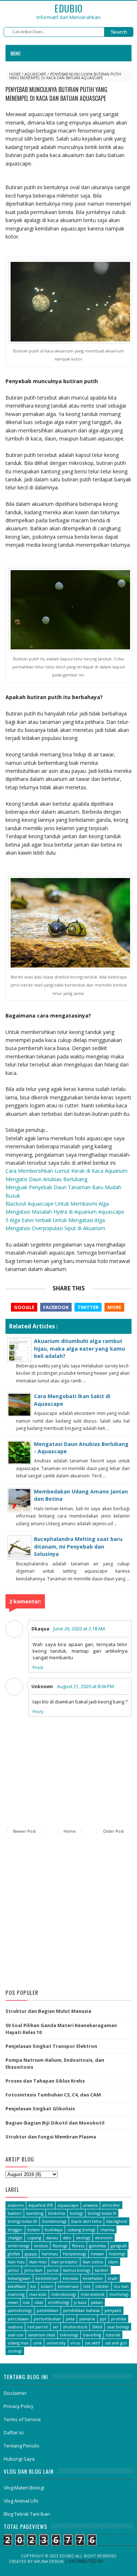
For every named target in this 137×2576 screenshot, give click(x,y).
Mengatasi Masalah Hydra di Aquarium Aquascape (65, 1212)
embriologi (18, 2246)
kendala (71, 2278)
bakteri (15, 2213)
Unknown (42, 1686)
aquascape (35, 74)
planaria (87, 2319)
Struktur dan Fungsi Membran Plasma (51, 2137)
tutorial (113, 2335)
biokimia (57, 2213)
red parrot (38, 2327)
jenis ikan (33, 2270)
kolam (47, 2286)
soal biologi (118, 2327)
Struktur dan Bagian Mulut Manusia (48, 2011)
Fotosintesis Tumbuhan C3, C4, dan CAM (53, 2095)
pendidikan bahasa (81, 2310)
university (56, 2343)
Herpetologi (75, 2254)
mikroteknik (93, 2294)
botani (34, 2230)
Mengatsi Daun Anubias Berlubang (46, 1179)
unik (37, 2343)
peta (70, 2319)
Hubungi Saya (19, 2459)
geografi (119, 2246)
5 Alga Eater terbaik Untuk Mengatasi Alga (55, 1220)
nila (26, 2302)
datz (67, 2238)
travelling (92, 2335)
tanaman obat (42, 2335)
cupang (34, 2238)
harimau (50, 2254)
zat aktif (92, 2343)
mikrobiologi (64, 2294)
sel (55, 2327)
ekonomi (104, 2238)
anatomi (16, 2205)
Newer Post (24, 1831)
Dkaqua (40, 1629)
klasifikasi (17, 2286)
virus (75, 2343)
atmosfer (111, 2205)
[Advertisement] (68, 1913)
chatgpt (15, 2238)
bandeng (35, 2213)
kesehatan (93, 2278)
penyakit (113, 2310)
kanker (102, 2270)
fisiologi (60, 2246)
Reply (38, 1667)
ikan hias (16, 2262)
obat (39, 2302)
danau (52, 2238)
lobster (102, 2286)
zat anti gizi (116, 2343)
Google (24, 1307)
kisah (113, 2278)
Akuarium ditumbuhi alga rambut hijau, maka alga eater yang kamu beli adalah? (79, 1348)
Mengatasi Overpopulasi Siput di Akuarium (55, 1228)
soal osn (16, 2335)
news (13, 2302)
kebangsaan (19, 2278)
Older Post (113, 1831)
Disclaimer (15, 2393)
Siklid (97, 2327)
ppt (103, 2319)
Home (15, 74)
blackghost (117, 2221)
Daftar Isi (14, 2432)
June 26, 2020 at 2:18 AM (79, 1629)
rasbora (15, 2327)
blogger (15, 2230)
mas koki (38, 2294)
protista (119, 2319)
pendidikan (47, 2310)
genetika (98, 2246)
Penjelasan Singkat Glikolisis (40, 2108)
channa (107, 2230)
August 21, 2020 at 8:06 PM (85, 1686)
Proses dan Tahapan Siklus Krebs (45, 2081)
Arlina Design (49, 2561)
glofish (14, 2254)
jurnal (53, 2270)
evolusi (41, 2246)
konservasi (68, 2286)
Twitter (88, 1307)
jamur (14, 2270)
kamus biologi (77, 2270)
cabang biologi (81, 2230)
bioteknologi (54, 2221)
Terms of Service (22, 2419)
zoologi (15, 2351)
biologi (76, 2213)
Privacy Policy (19, 2406)
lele (87, 2286)
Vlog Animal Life (21, 2501)
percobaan (18, 2319)
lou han (121, 2286)
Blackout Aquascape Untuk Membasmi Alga (57, 1204)
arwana (90, 2205)
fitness (78, 2246)
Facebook (56, 1307)
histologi (117, 2254)
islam (113, 2262)
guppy (31, 2254)
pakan (97, 2302)
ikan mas (38, 2262)
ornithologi (59, 2302)
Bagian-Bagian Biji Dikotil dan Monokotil (55, 2123)
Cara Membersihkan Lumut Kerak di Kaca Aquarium (66, 1171)
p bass (80, 2302)
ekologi (83, 2238)
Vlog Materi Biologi (24, 2488)
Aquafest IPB (41, 2205)
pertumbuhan (47, 2319)
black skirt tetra (86, 2221)
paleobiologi (20, 2310)
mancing (16, 2294)
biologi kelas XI (102, 2213)
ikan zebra (93, 2262)
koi (33, 2286)
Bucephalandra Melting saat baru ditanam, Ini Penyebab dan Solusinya (78, 1546)
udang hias (18, 2343)
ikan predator (64, 2262)
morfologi (119, 2294)
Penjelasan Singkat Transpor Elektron (51, 2046)
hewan (98, 2254)
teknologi (69, 2335)
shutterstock (75, 2327)
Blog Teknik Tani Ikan (27, 2514)
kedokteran (47, 2278)
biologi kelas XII (22, 2221)
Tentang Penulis (22, 2446)
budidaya (54, 2230)
